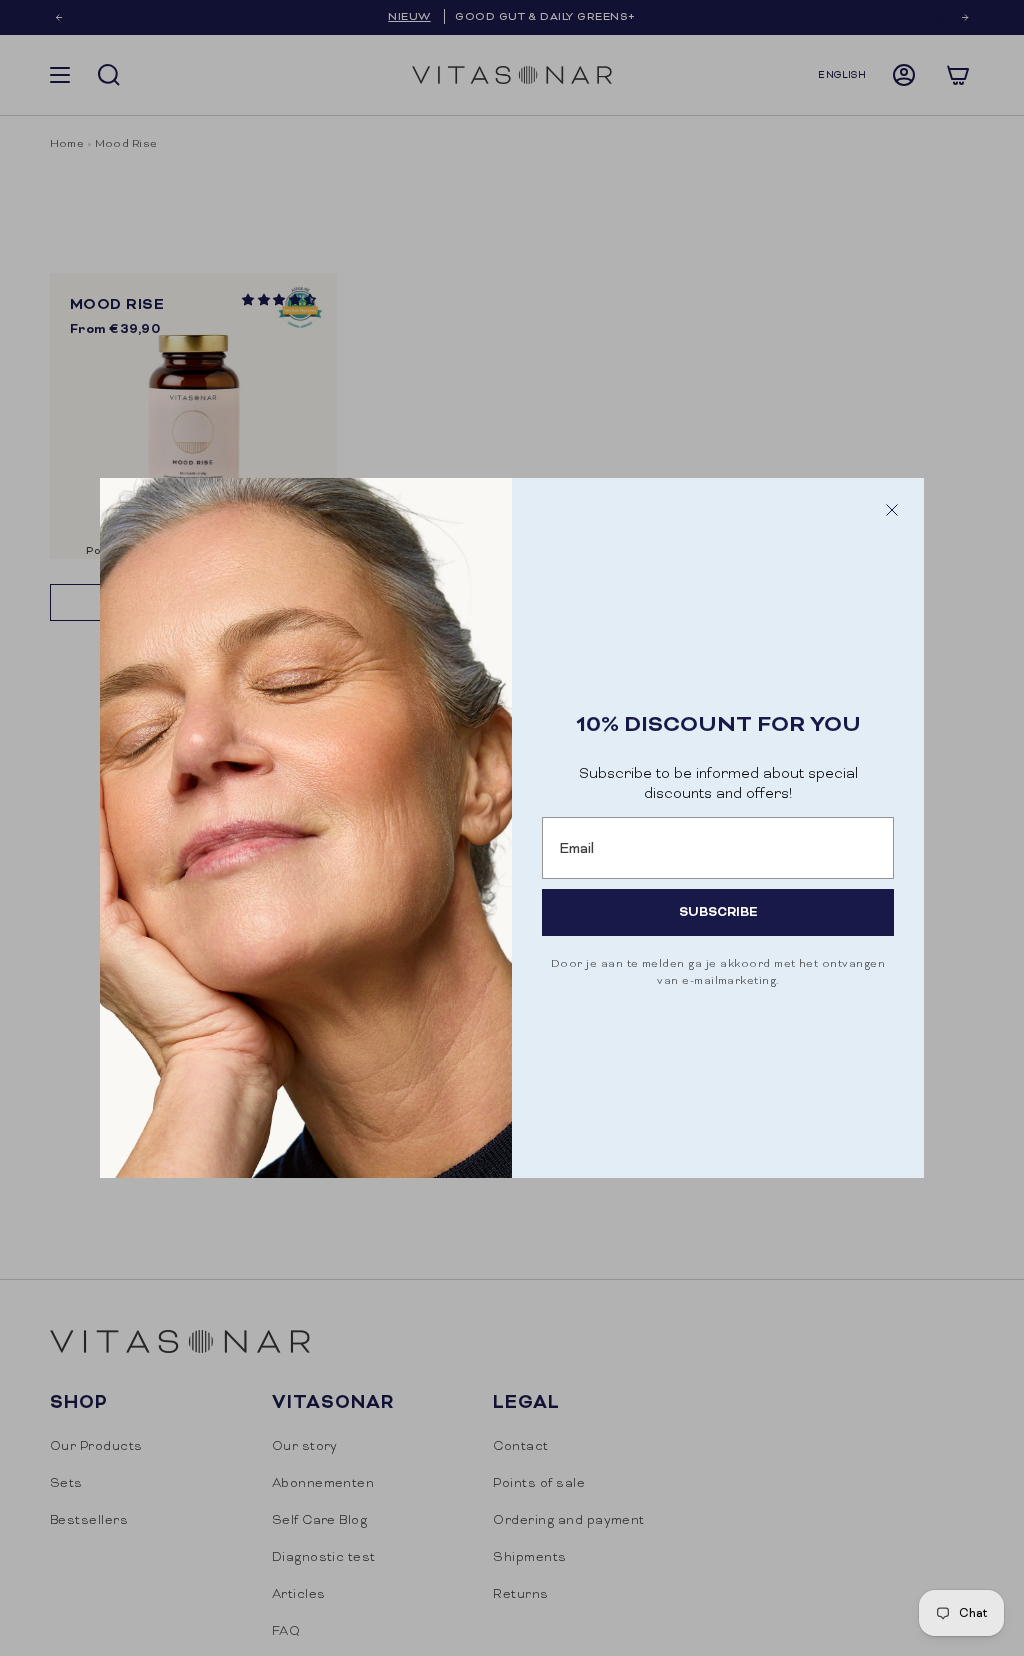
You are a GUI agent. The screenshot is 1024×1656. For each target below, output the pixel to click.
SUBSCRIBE (718, 911)
